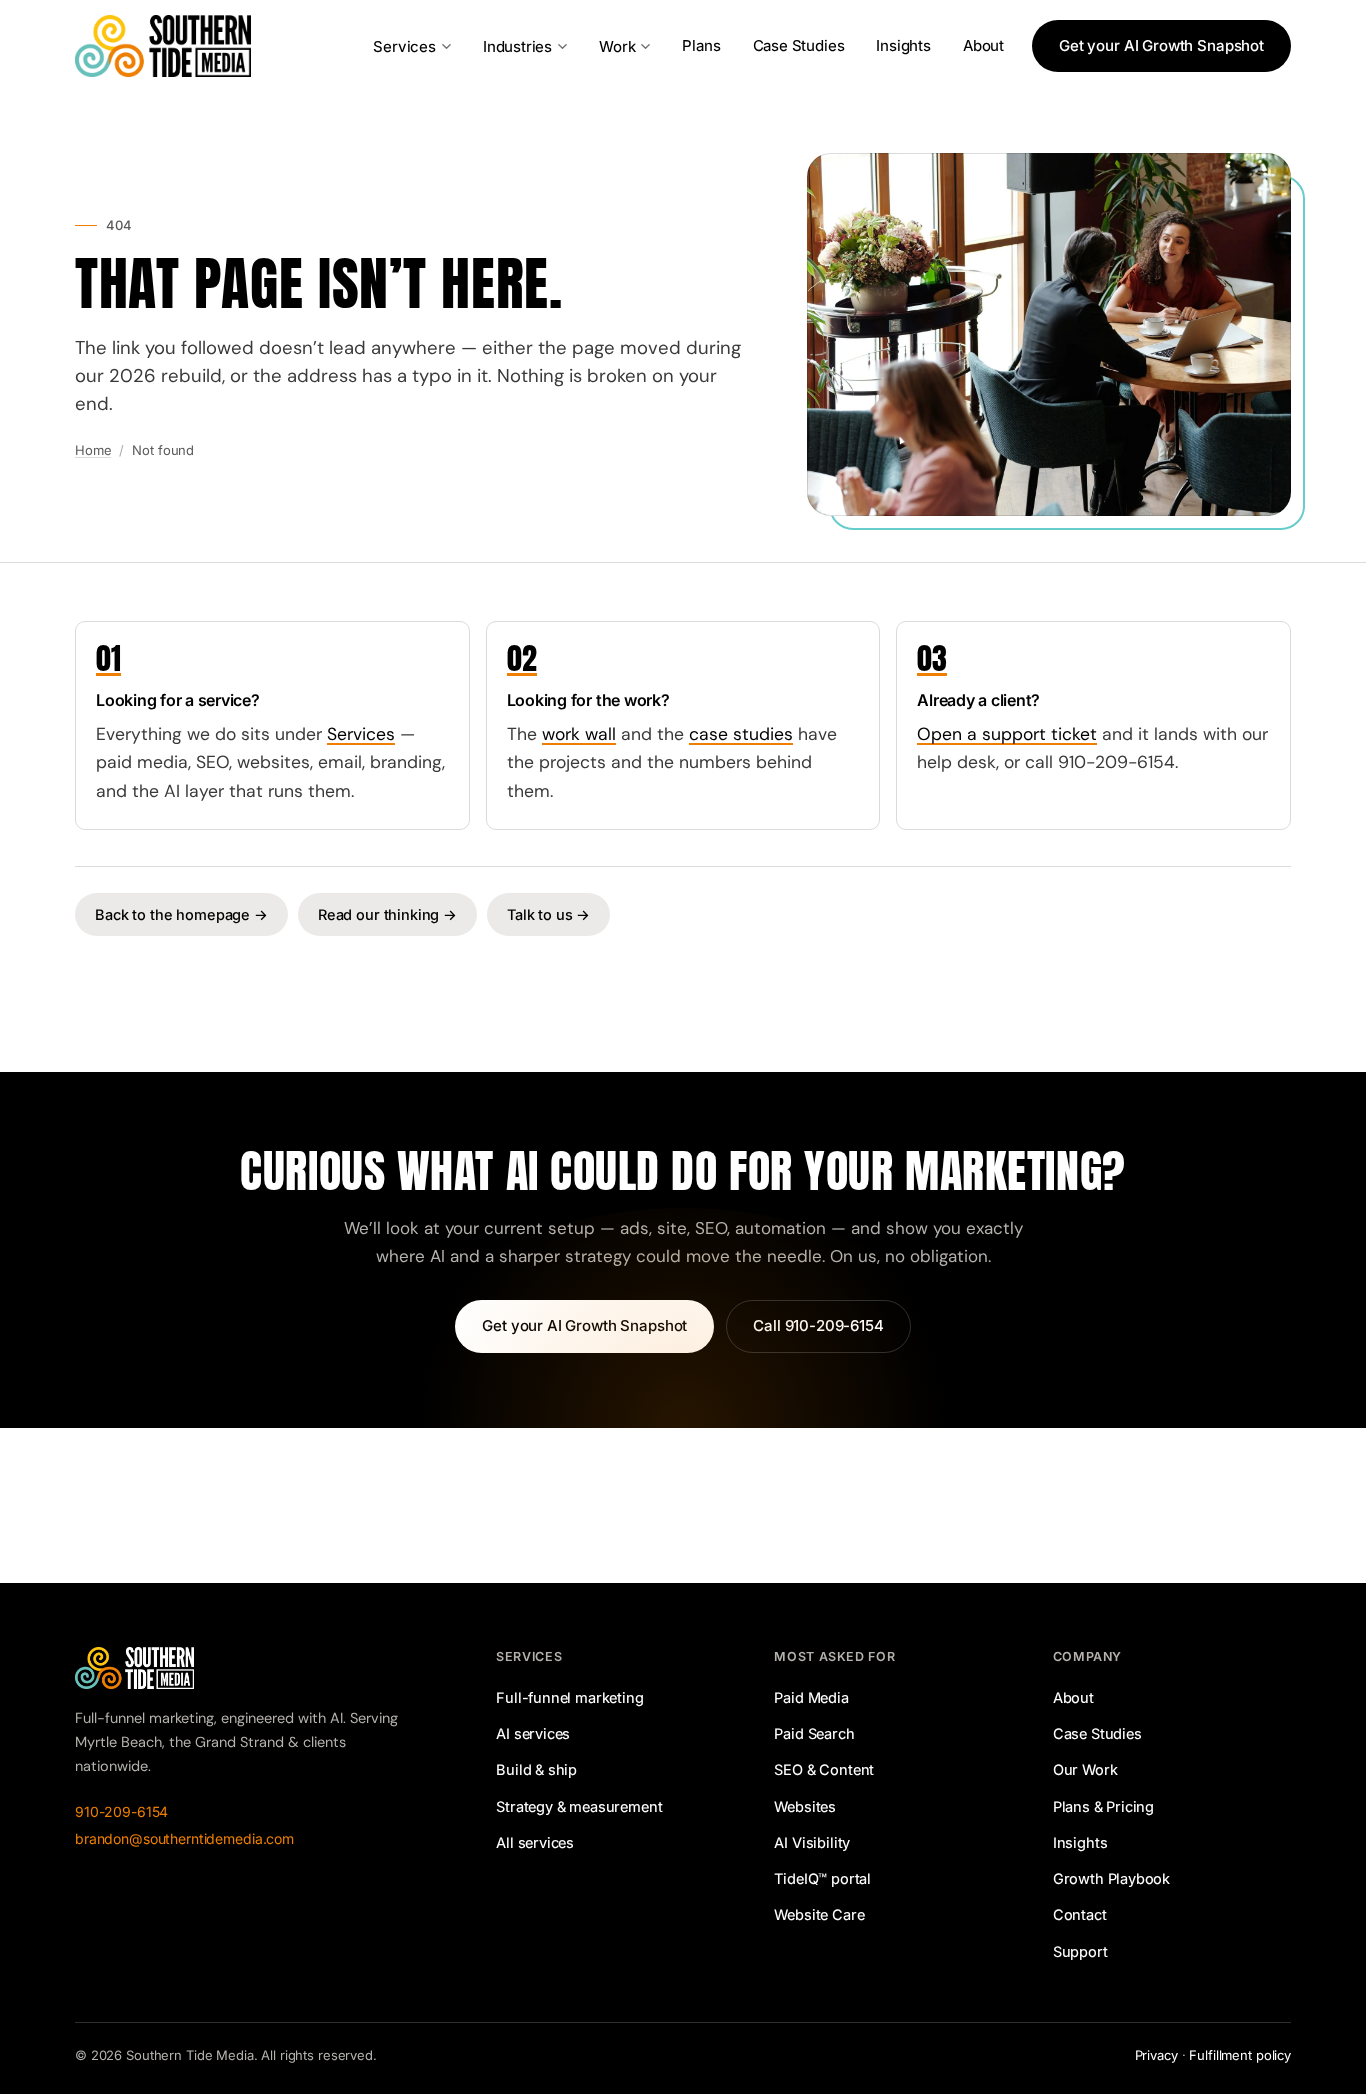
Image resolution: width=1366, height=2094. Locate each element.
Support (1080, 1951)
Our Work (1085, 1769)
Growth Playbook (1111, 1878)
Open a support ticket (1007, 734)
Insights (903, 45)
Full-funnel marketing (569, 1697)
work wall (579, 734)
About (983, 45)
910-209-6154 (121, 1811)
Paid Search (814, 1733)
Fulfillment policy (1240, 2055)
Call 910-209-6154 (818, 1325)
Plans (701, 45)
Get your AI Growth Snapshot (1161, 45)
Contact (1080, 1914)
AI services (533, 1733)
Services (404, 46)
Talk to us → (548, 914)
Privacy (1156, 2055)
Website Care (819, 1914)
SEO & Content (824, 1769)
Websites (805, 1806)
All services (535, 1842)
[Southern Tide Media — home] (163, 46)
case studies (741, 734)
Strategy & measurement (579, 1806)
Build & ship (536, 1769)
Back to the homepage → (181, 914)
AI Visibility (812, 1842)
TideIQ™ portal (822, 1878)
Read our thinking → (387, 914)
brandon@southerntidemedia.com (184, 1838)
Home (93, 450)
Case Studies (799, 45)
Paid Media (811, 1697)
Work (617, 46)
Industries (517, 46)
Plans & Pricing (1103, 1806)
